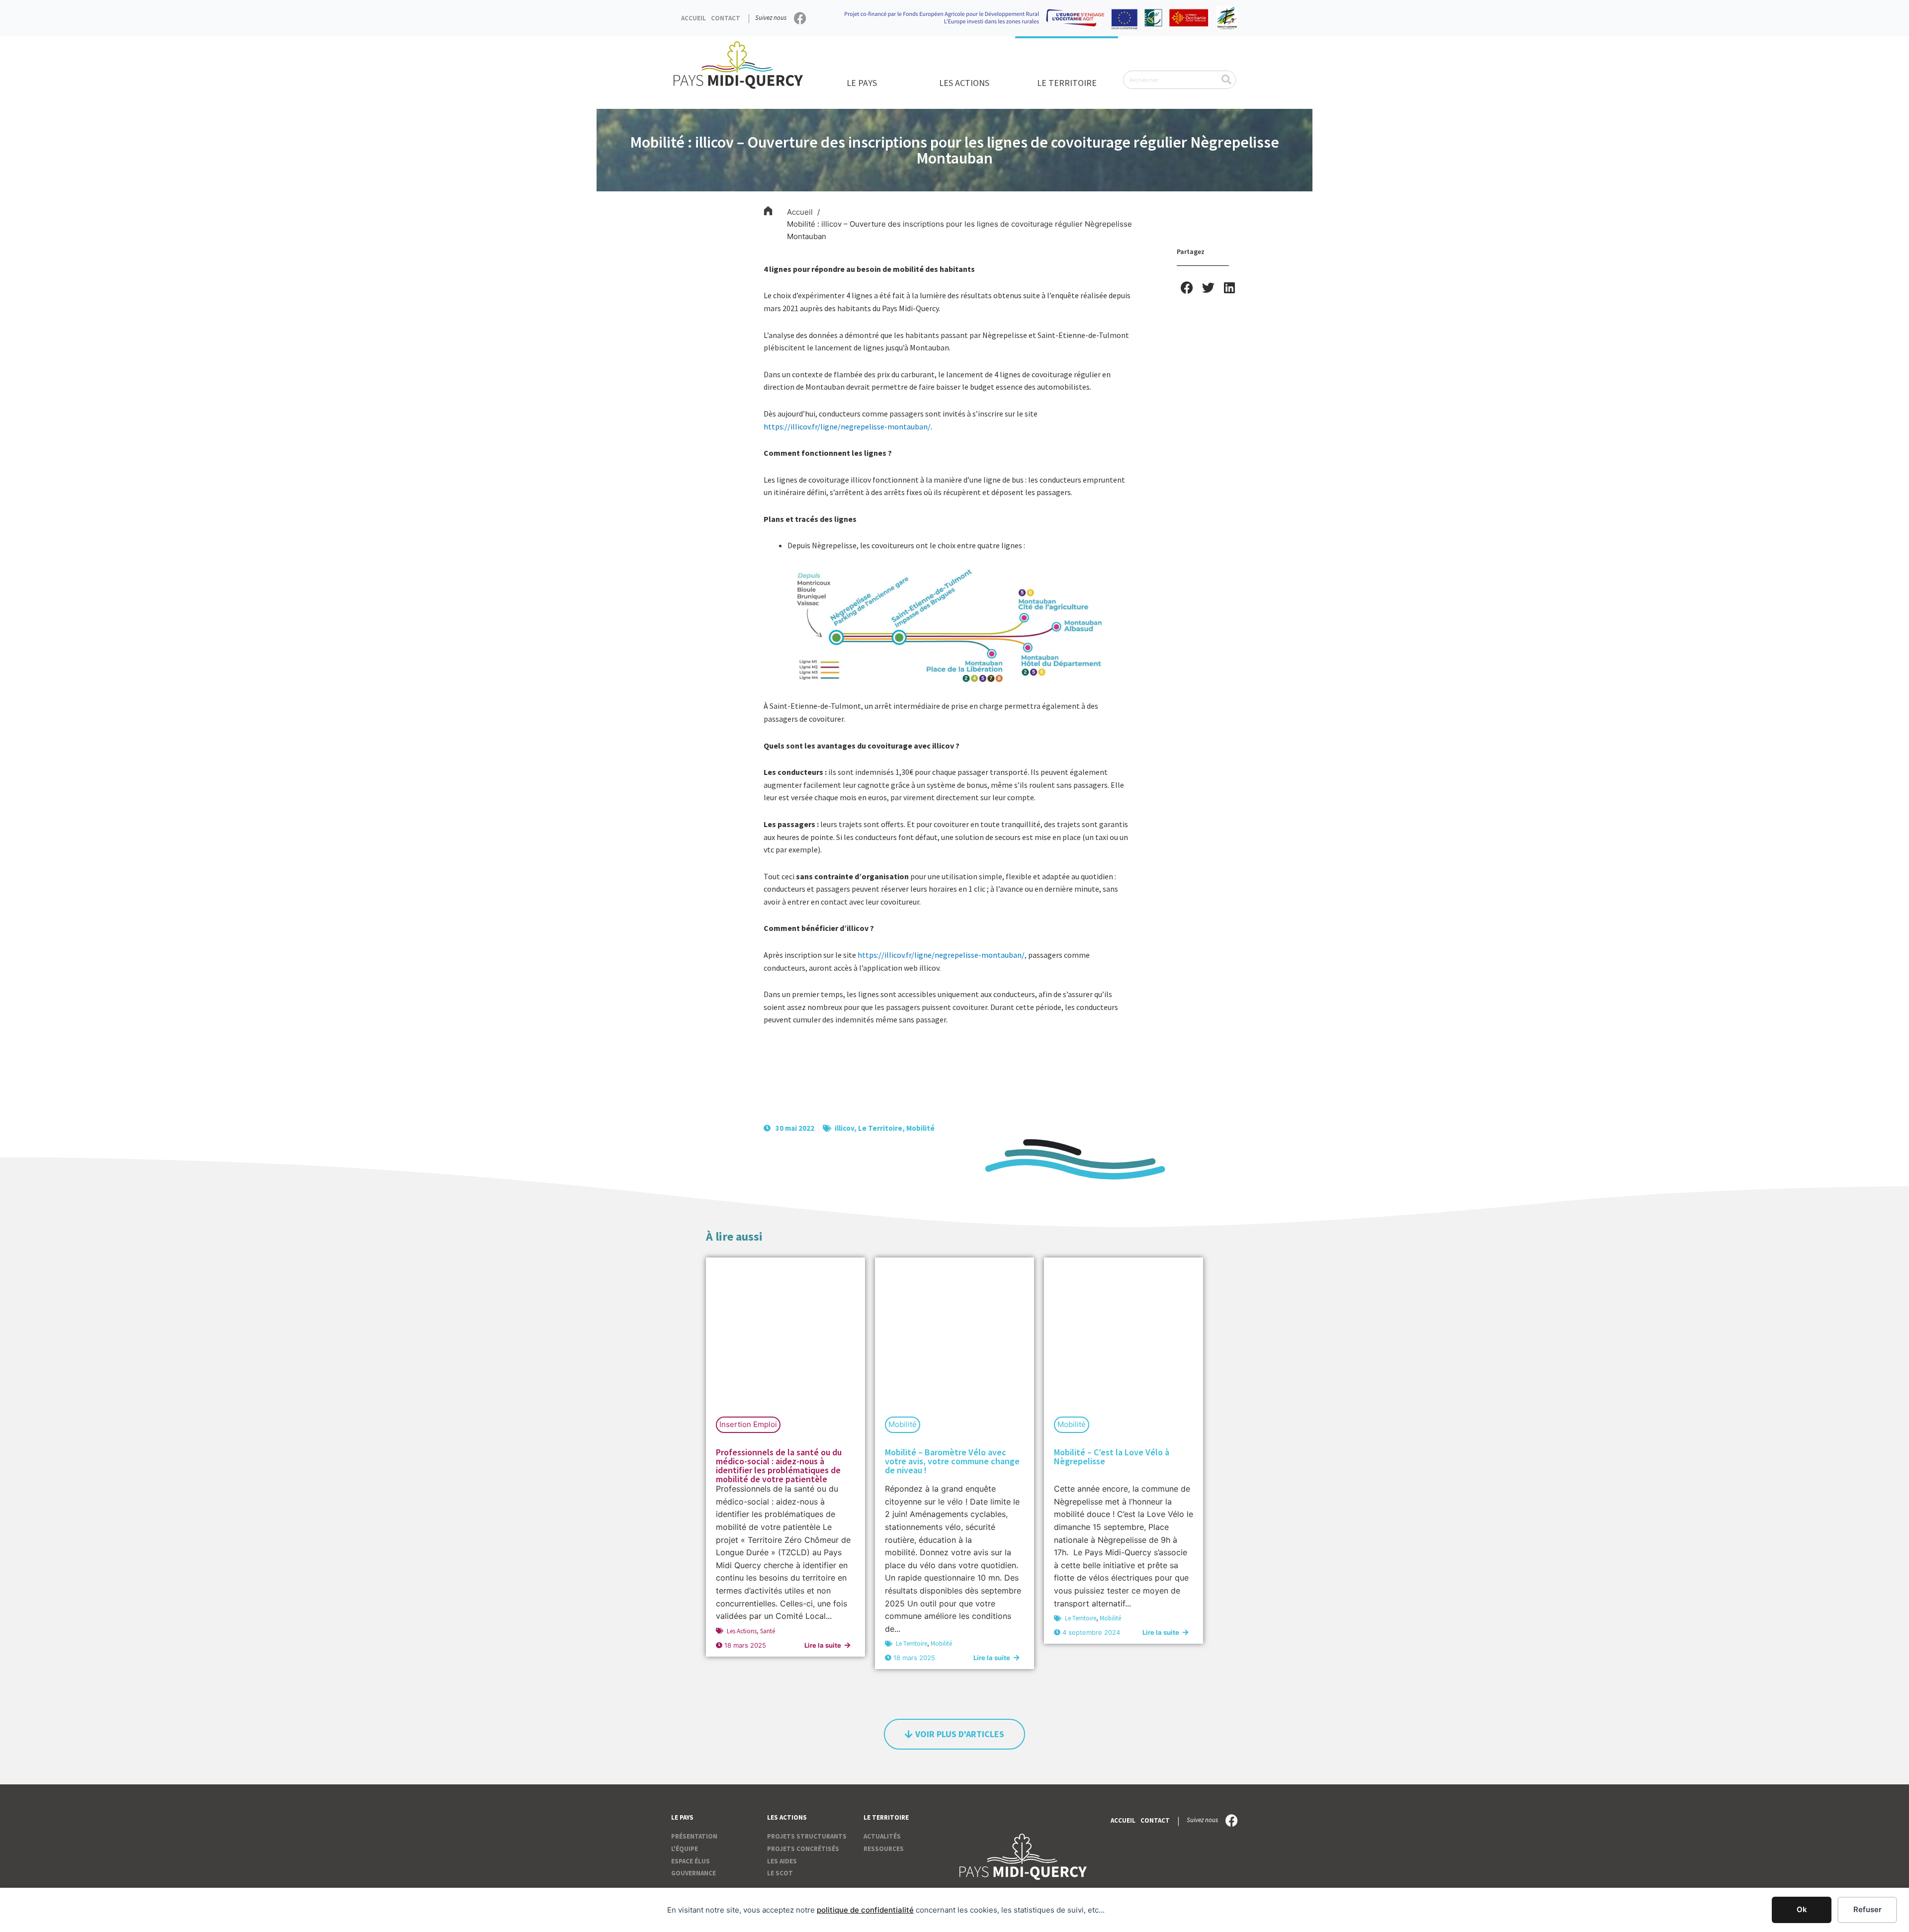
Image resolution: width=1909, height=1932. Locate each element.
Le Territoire (880, 1128)
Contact (726, 18)
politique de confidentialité (865, 1910)
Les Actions (742, 1631)
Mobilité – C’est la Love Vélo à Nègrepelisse (1112, 1457)
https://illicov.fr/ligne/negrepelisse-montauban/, (942, 955)
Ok (1802, 1909)
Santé (768, 1631)
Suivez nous (771, 18)
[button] (1187, 288)
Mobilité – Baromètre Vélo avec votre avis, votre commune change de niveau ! (952, 1461)
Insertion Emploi (748, 1424)
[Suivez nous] (800, 18)
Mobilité (920, 1128)
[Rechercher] (1226, 80)
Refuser (1867, 1909)
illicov (844, 1128)
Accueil (694, 18)
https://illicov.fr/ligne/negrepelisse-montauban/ (847, 426)
